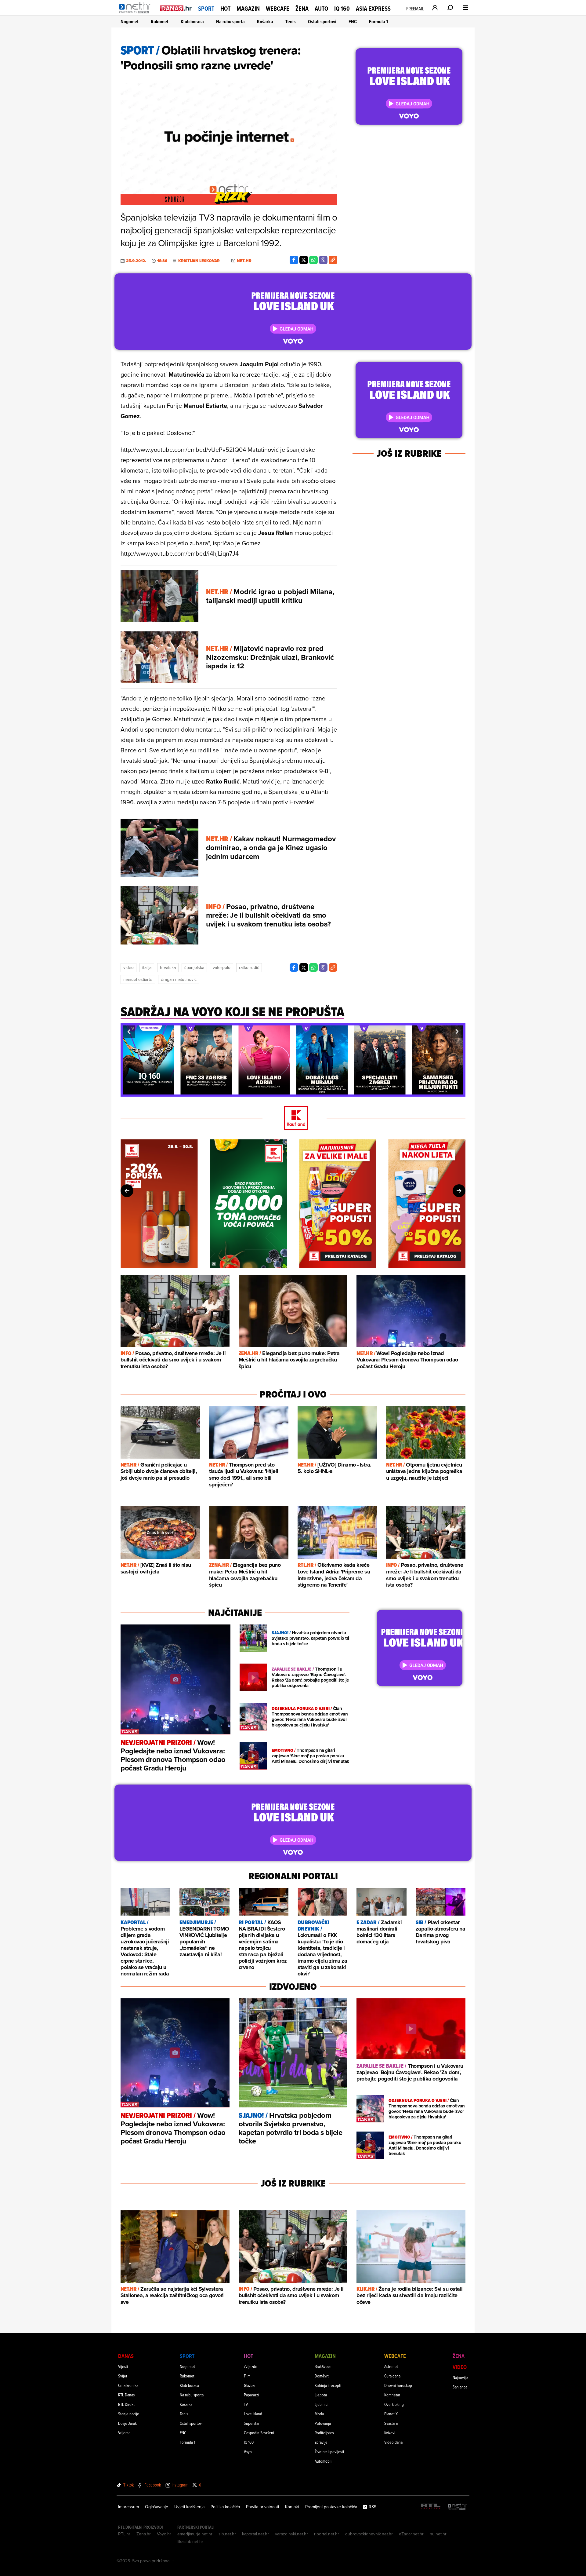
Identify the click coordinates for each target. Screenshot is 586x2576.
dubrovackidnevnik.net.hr (369, 2534)
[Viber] (323, 260)
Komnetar (392, 2395)
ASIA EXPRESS (373, 9)
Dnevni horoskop (398, 2385)
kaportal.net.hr (255, 2534)
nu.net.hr (438, 2534)
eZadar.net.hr (411, 2534)
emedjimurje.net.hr (195, 2534)
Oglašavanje (157, 2507)
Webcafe (278, 9)
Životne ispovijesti (329, 2452)
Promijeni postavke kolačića (331, 2507)
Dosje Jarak (127, 2423)
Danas (126, 2356)
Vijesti (123, 2366)
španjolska (194, 967)
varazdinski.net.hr (291, 2534)
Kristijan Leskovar (199, 261)
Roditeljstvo (324, 2433)
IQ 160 (342, 9)
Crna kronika (128, 2385)
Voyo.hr (164, 2534)
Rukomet (160, 22)
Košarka (265, 22)
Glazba (249, 2385)
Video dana (393, 2442)
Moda (319, 2414)
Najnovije (460, 2377)
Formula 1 (378, 22)
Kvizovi (390, 2433)
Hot (225, 9)
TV (246, 2404)
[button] (129, 1032)
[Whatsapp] (313, 260)
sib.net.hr (227, 2534)
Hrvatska (168, 967)
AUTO (321, 9)
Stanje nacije (129, 2414)
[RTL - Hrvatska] (431, 2507)
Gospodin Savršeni (259, 2433)
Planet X (391, 2414)
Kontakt (292, 2507)
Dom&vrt (322, 2376)
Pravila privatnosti (262, 2507)
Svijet (123, 2376)
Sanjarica (460, 2387)
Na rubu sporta (230, 22)
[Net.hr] (457, 2507)
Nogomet (130, 22)
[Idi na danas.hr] (176, 8)
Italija (147, 967)
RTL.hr (124, 2534)
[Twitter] (304, 260)
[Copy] (333, 260)
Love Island (253, 2414)
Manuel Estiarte (138, 979)
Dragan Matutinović (179, 979)
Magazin (248, 9)
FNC (353, 22)
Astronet (391, 2366)
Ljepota (321, 2395)
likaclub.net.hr (190, 2541)
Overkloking (394, 2404)
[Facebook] (294, 260)
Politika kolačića (225, 2507)
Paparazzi (251, 2395)
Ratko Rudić (249, 967)
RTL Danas (126, 2395)
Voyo (248, 2452)
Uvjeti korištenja (189, 2507)
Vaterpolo (222, 967)
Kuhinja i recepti (328, 2385)
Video (128, 967)
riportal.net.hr (327, 2534)
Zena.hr (144, 2534)
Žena (302, 9)
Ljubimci (322, 2404)
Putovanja (323, 2423)
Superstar (252, 2423)
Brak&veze (323, 2366)
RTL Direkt (126, 2404)
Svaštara (391, 2423)
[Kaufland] (293, 1118)
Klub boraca (192, 22)
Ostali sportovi (322, 22)
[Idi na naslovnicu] (137, 14)
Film (247, 2376)
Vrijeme (124, 2433)
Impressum (128, 2507)
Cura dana (392, 2376)
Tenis (291, 22)
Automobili (324, 2461)
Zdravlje (321, 2442)
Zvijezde (251, 2366)
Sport (206, 9)
